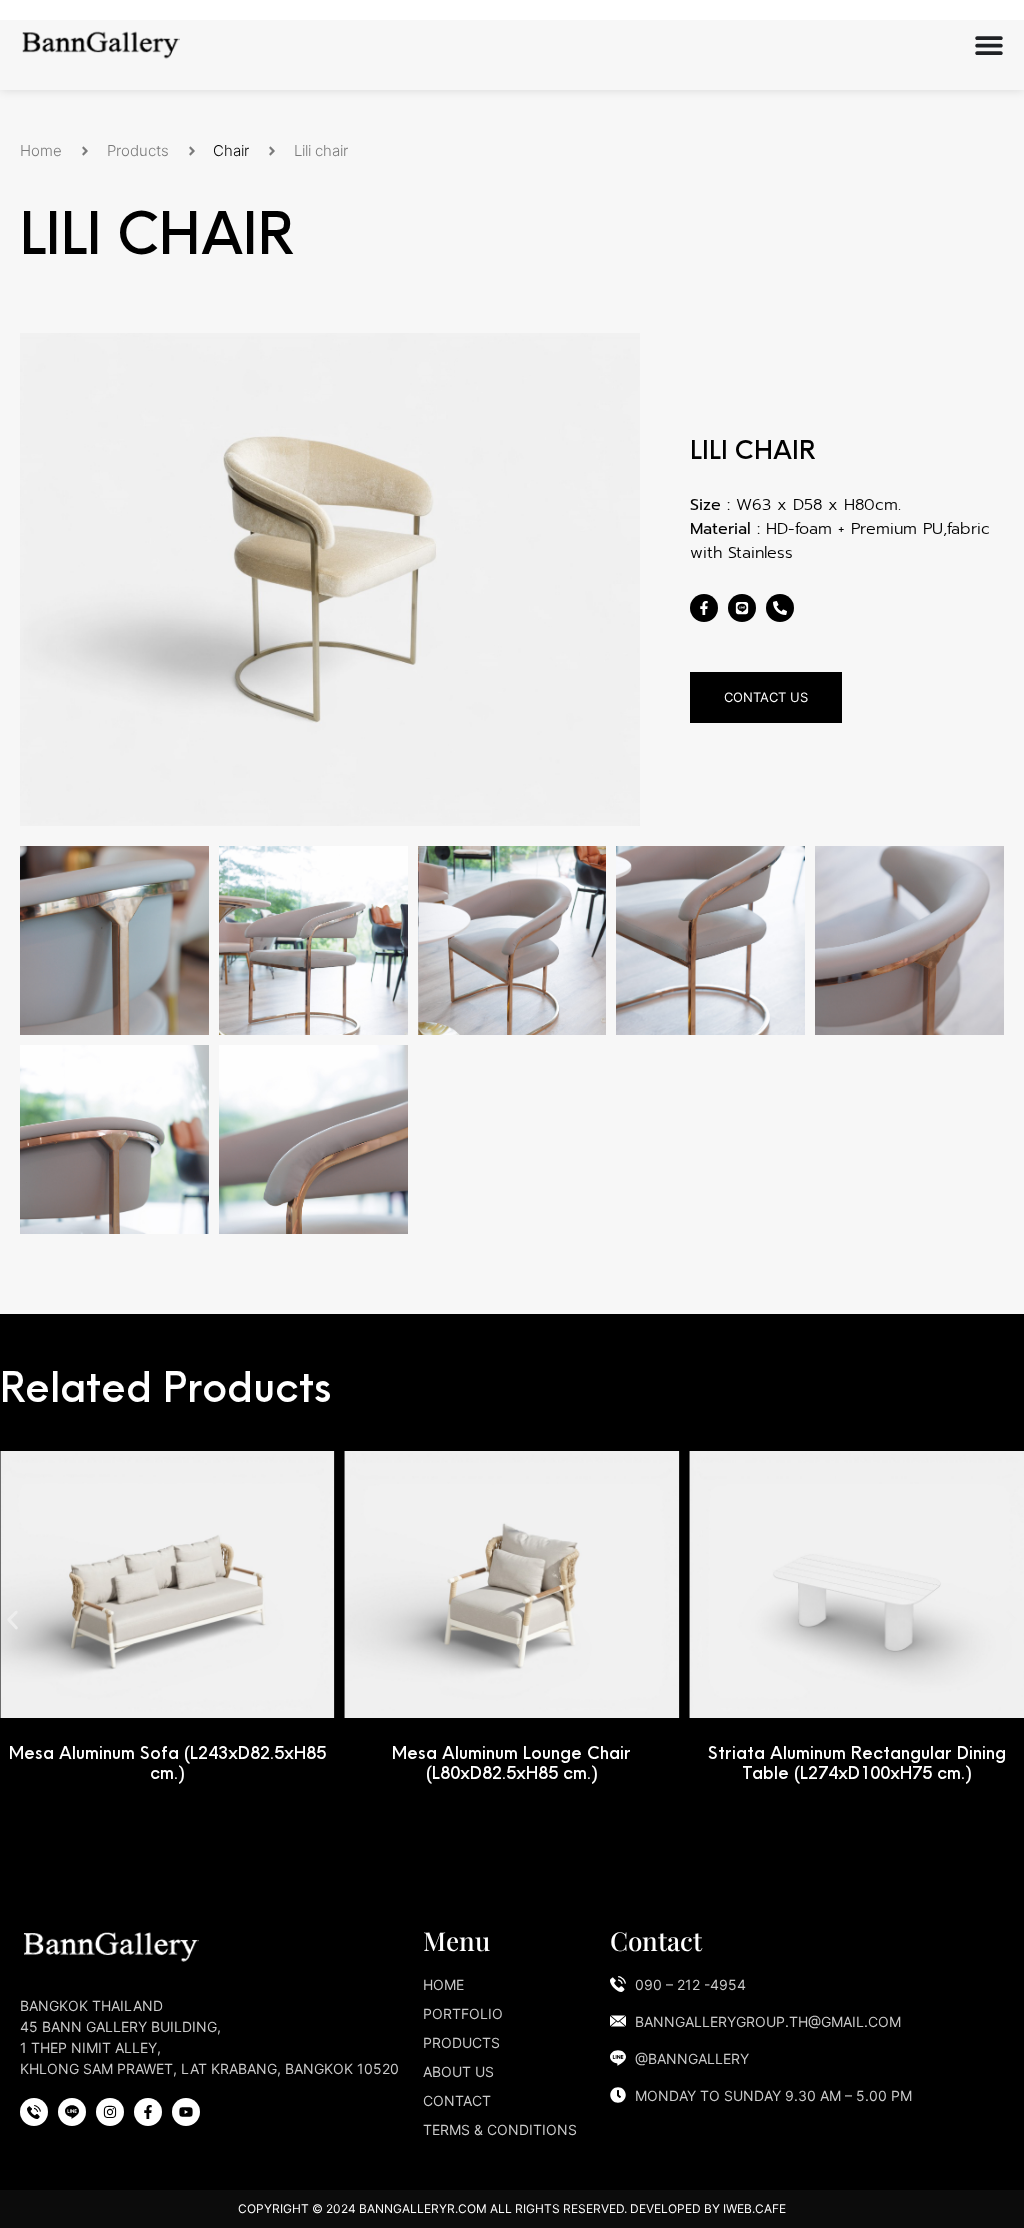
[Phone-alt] (780, 608)
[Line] (742, 608)
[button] (12, 1620)
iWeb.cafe (754, 2208)
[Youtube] (186, 2112)
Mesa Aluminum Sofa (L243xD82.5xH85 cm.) (167, 1762)
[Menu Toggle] (989, 45)
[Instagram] (110, 2112)
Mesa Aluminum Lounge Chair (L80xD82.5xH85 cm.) (511, 1762)
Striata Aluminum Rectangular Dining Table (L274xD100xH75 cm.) (857, 1762)
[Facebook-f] (704, 608)
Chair (231, 150)
